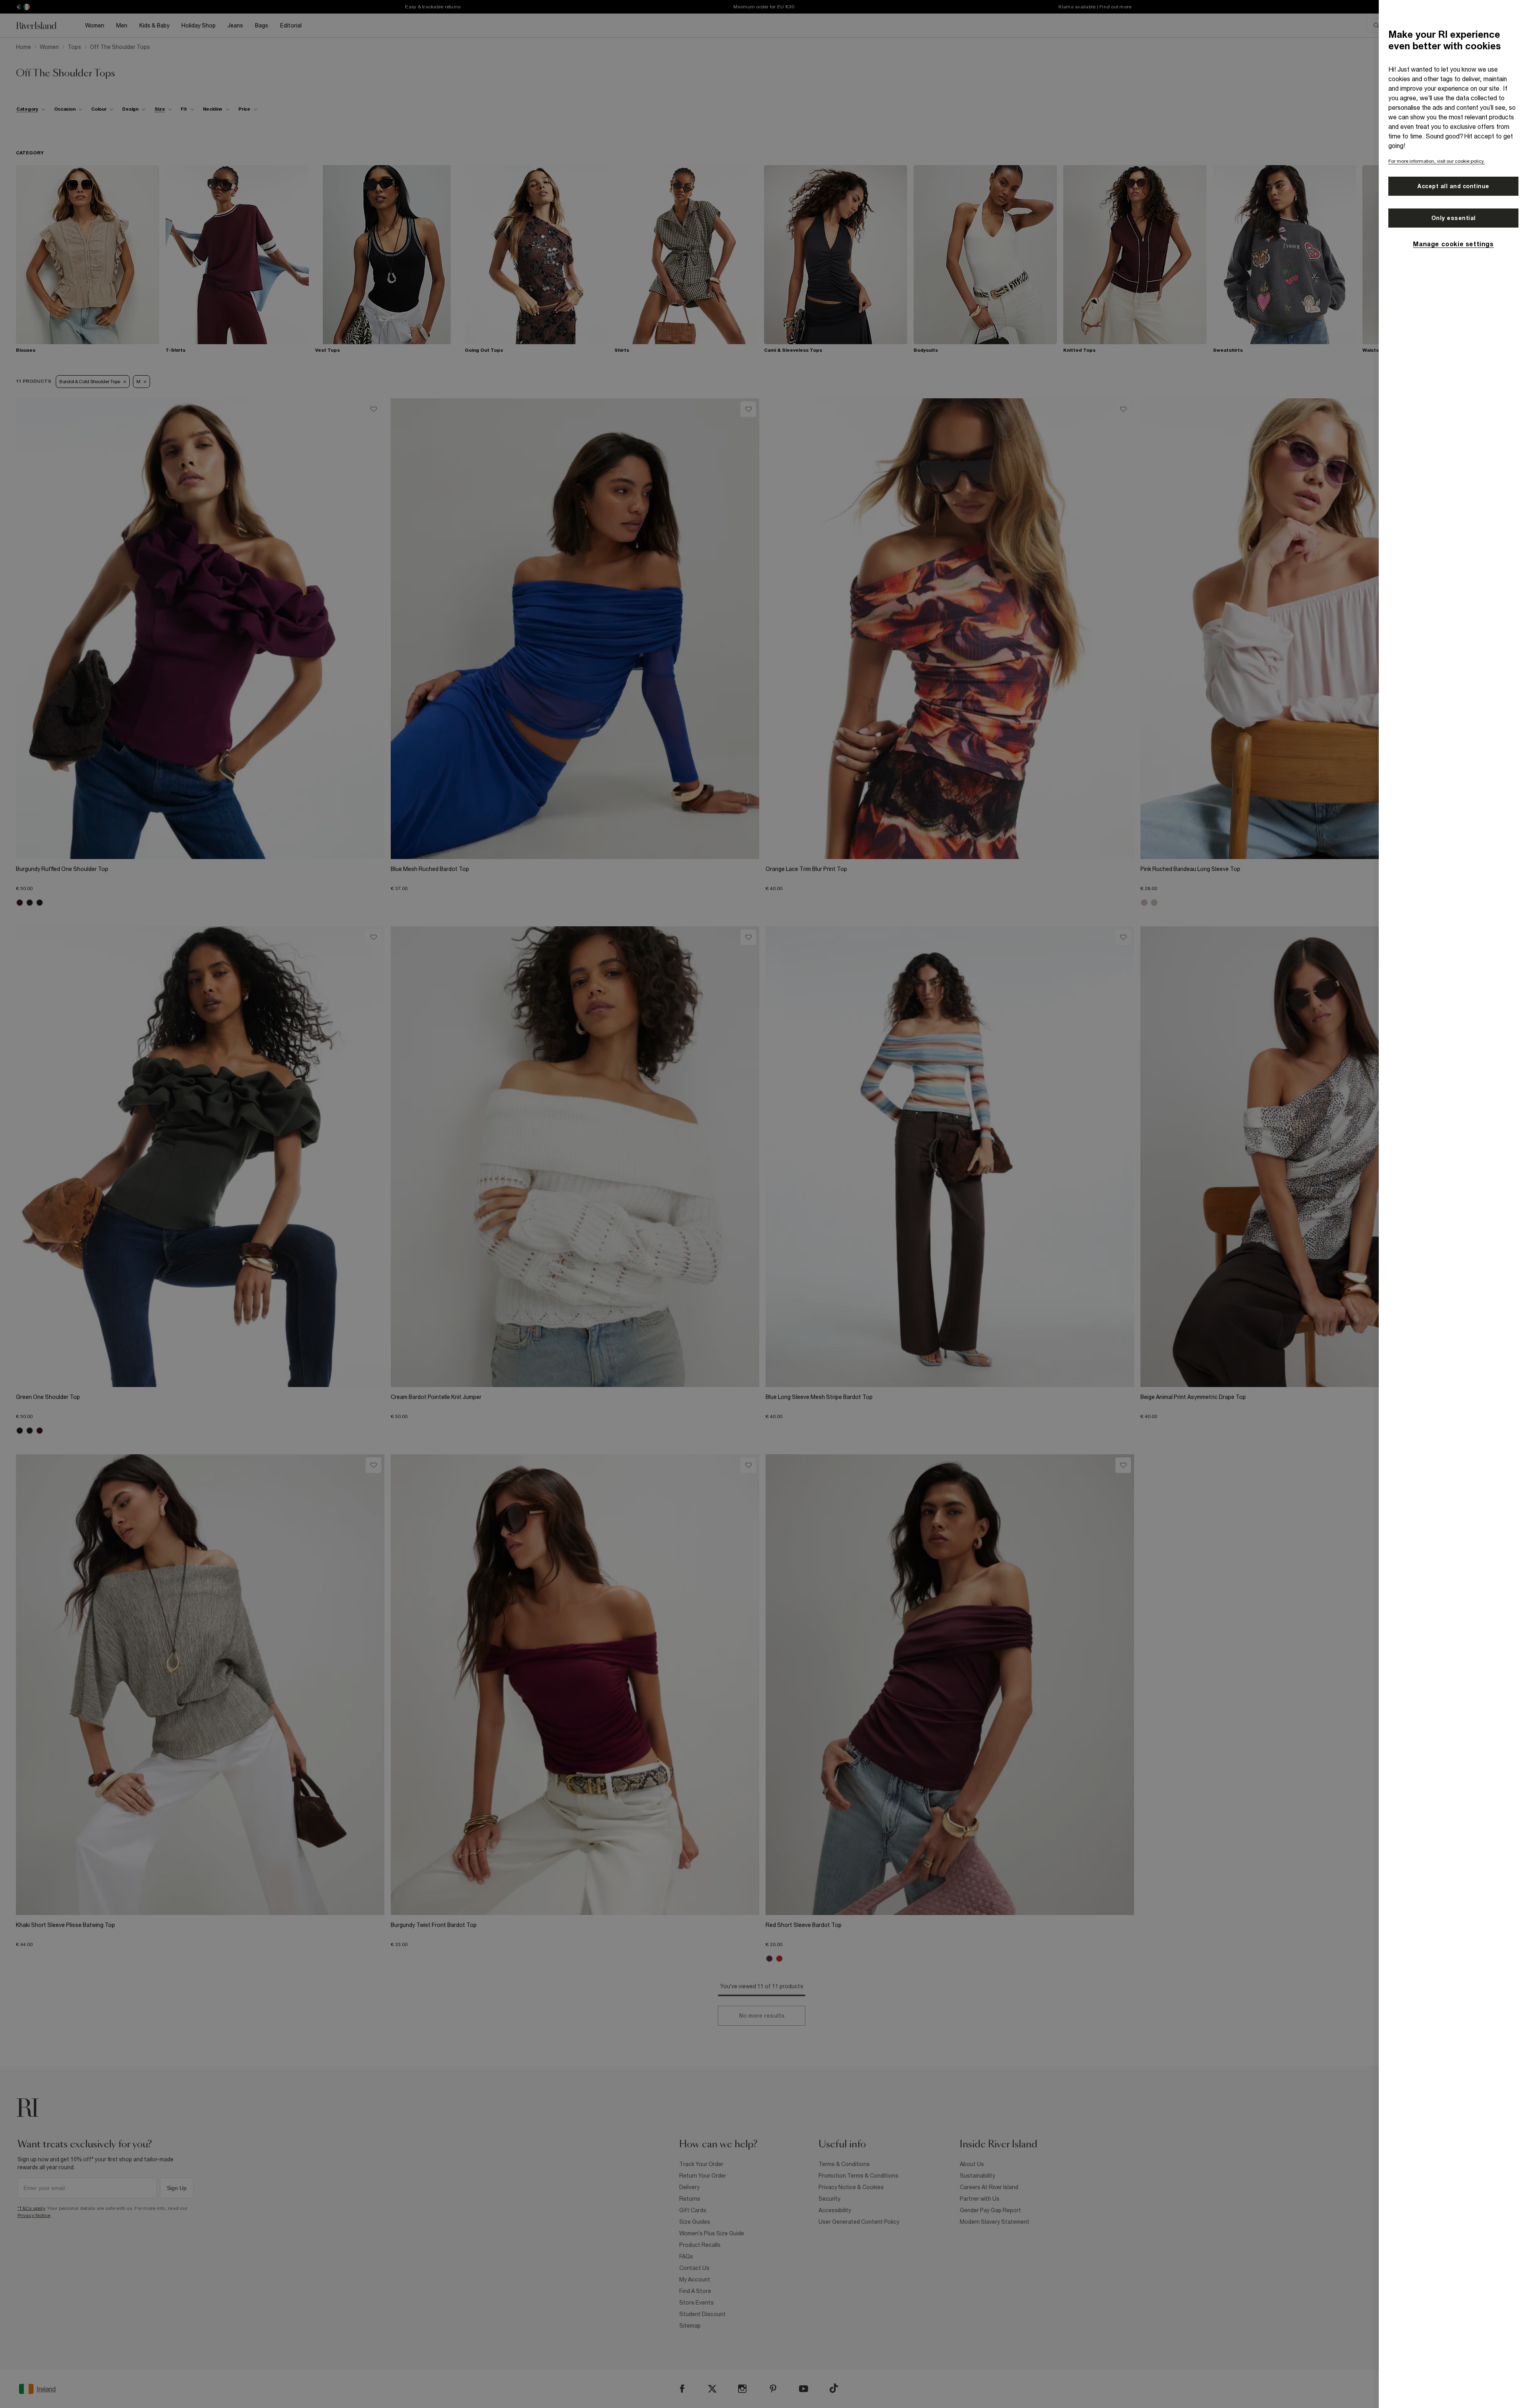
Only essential (1454, 218)
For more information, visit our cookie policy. (1436, 161)
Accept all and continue (1453, 186)
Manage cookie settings (1453, 244)
